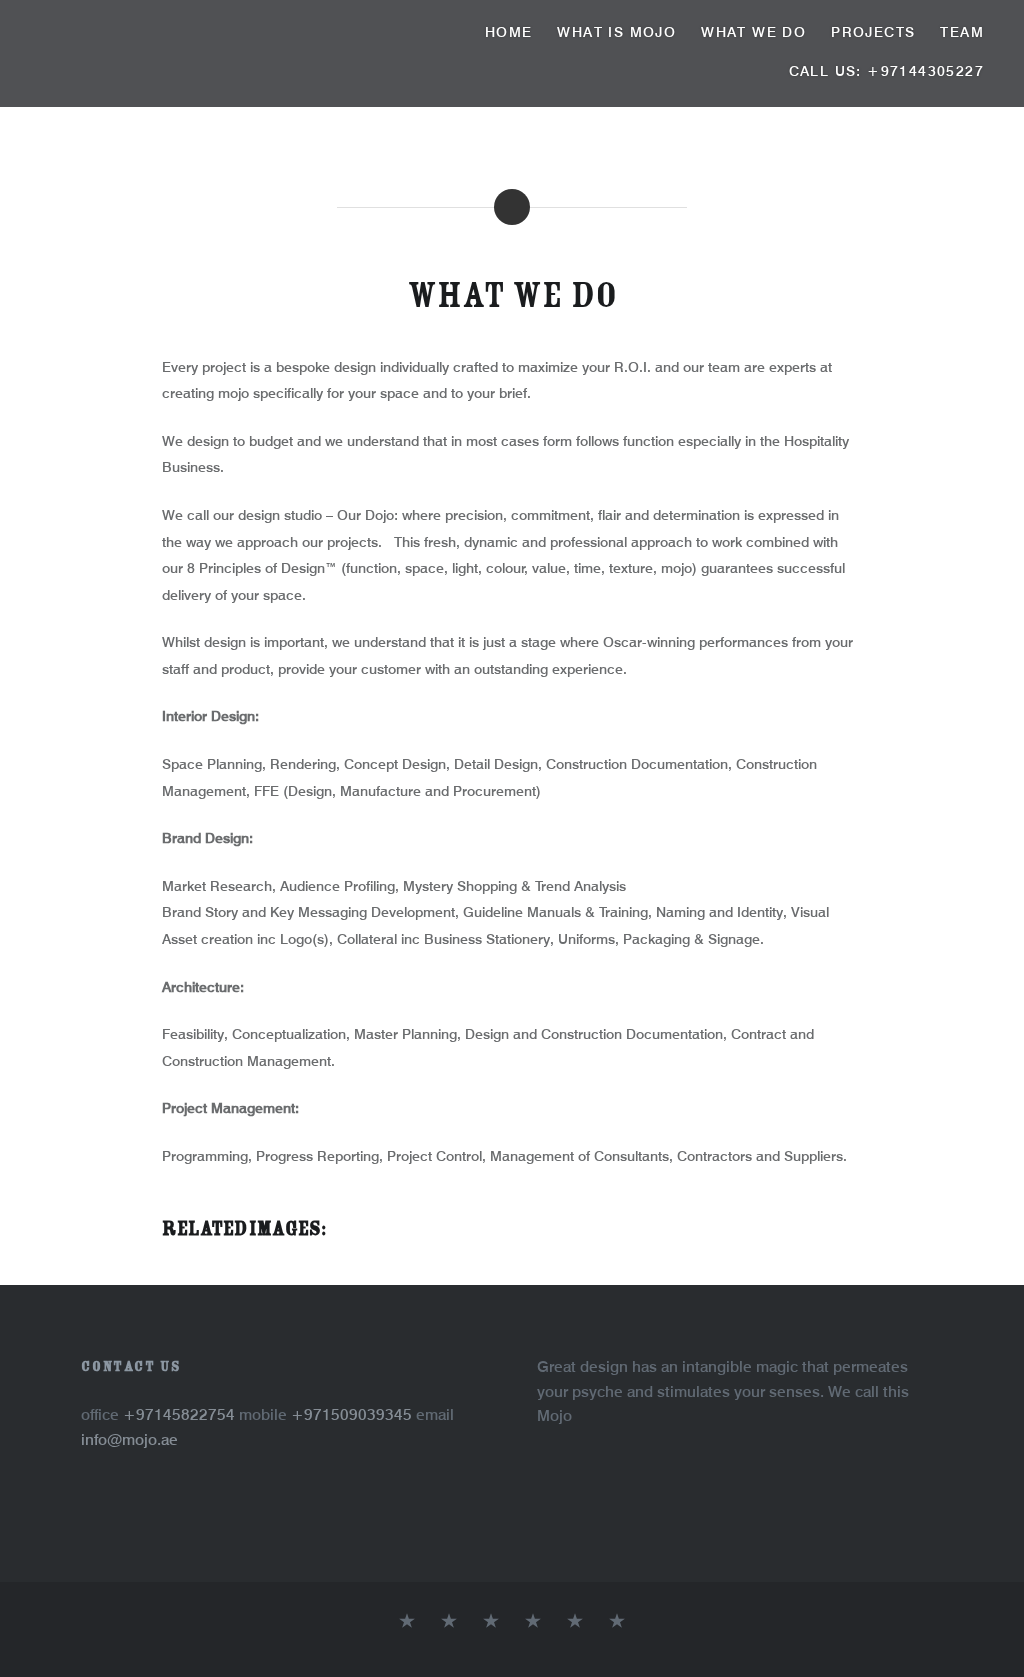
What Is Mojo (616, 32)
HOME (509, 32)
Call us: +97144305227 (886, 71)
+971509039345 (353, 1414)
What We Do (753, 32)
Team (962, 32)
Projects (873, 32)
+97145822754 (181, 1414)
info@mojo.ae (129, 1439)
